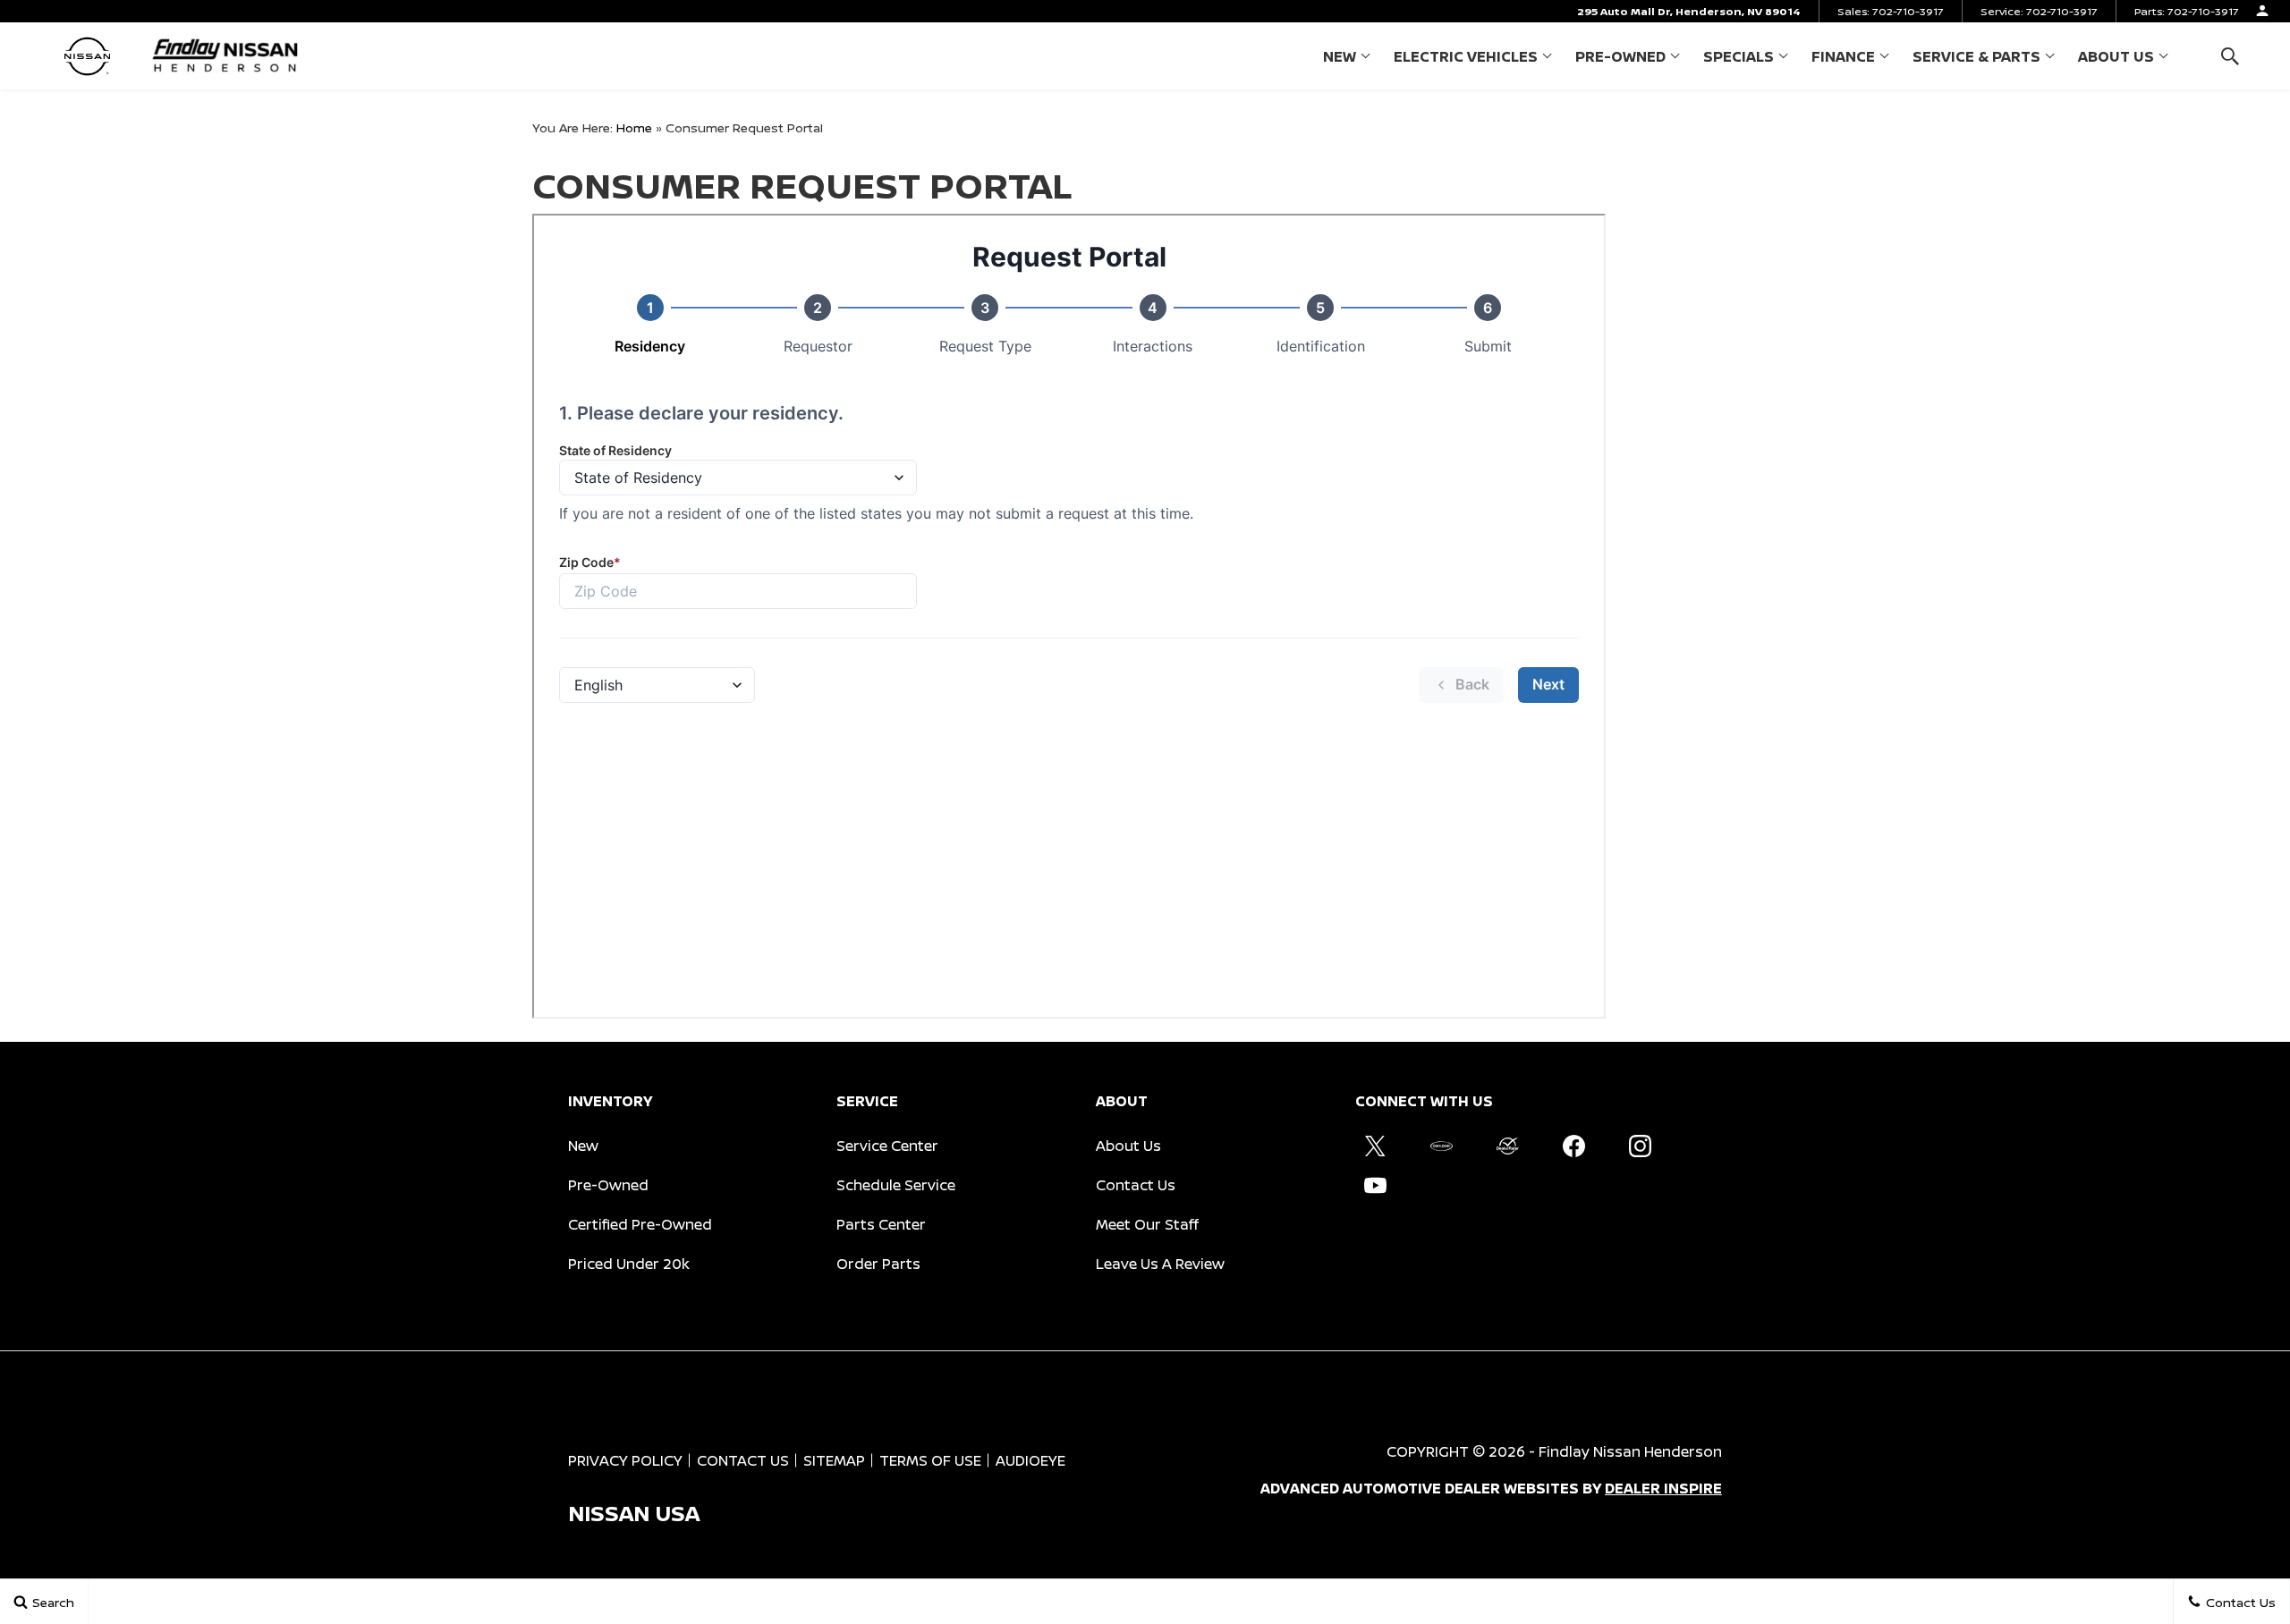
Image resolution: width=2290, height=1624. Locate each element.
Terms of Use (930, 1460)
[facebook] (1573, 1146)
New (1340, 56)
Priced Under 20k (629, 1264)
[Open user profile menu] (2262, 11)
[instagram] (1640, 1146)
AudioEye (1030, 1460)
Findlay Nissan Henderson (1630, 1451)
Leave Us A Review (1160, 1264)
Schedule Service (896, 1185)
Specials (1739, 56)
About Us (2116, 56)
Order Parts (878, 1264)
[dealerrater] (1507, 1146)
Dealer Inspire (1663, 1488)
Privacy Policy (625, 1460)
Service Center (887, 1146)
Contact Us (1136, 1185)
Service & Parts (1976, 56)
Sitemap (834, 1460)
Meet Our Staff (1147, 1224)
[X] (1375, 1146)
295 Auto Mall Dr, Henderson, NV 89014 (1689, 11)
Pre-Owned (1620, 56)
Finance (1843, 56)
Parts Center (881, 1224)
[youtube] (1375, 1185)
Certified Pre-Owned (640, 1224)
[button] (2230, 56)
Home (634, 127)
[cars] (1441, 1146)
